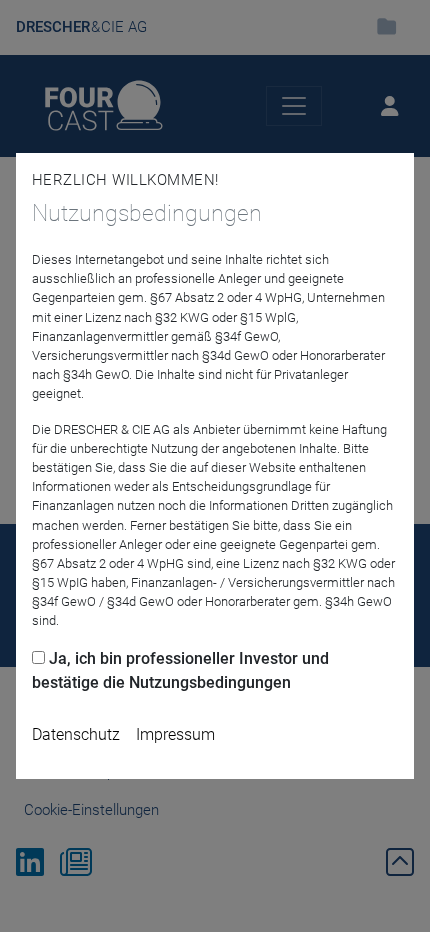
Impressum (175, 734)
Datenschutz (76, 734)
